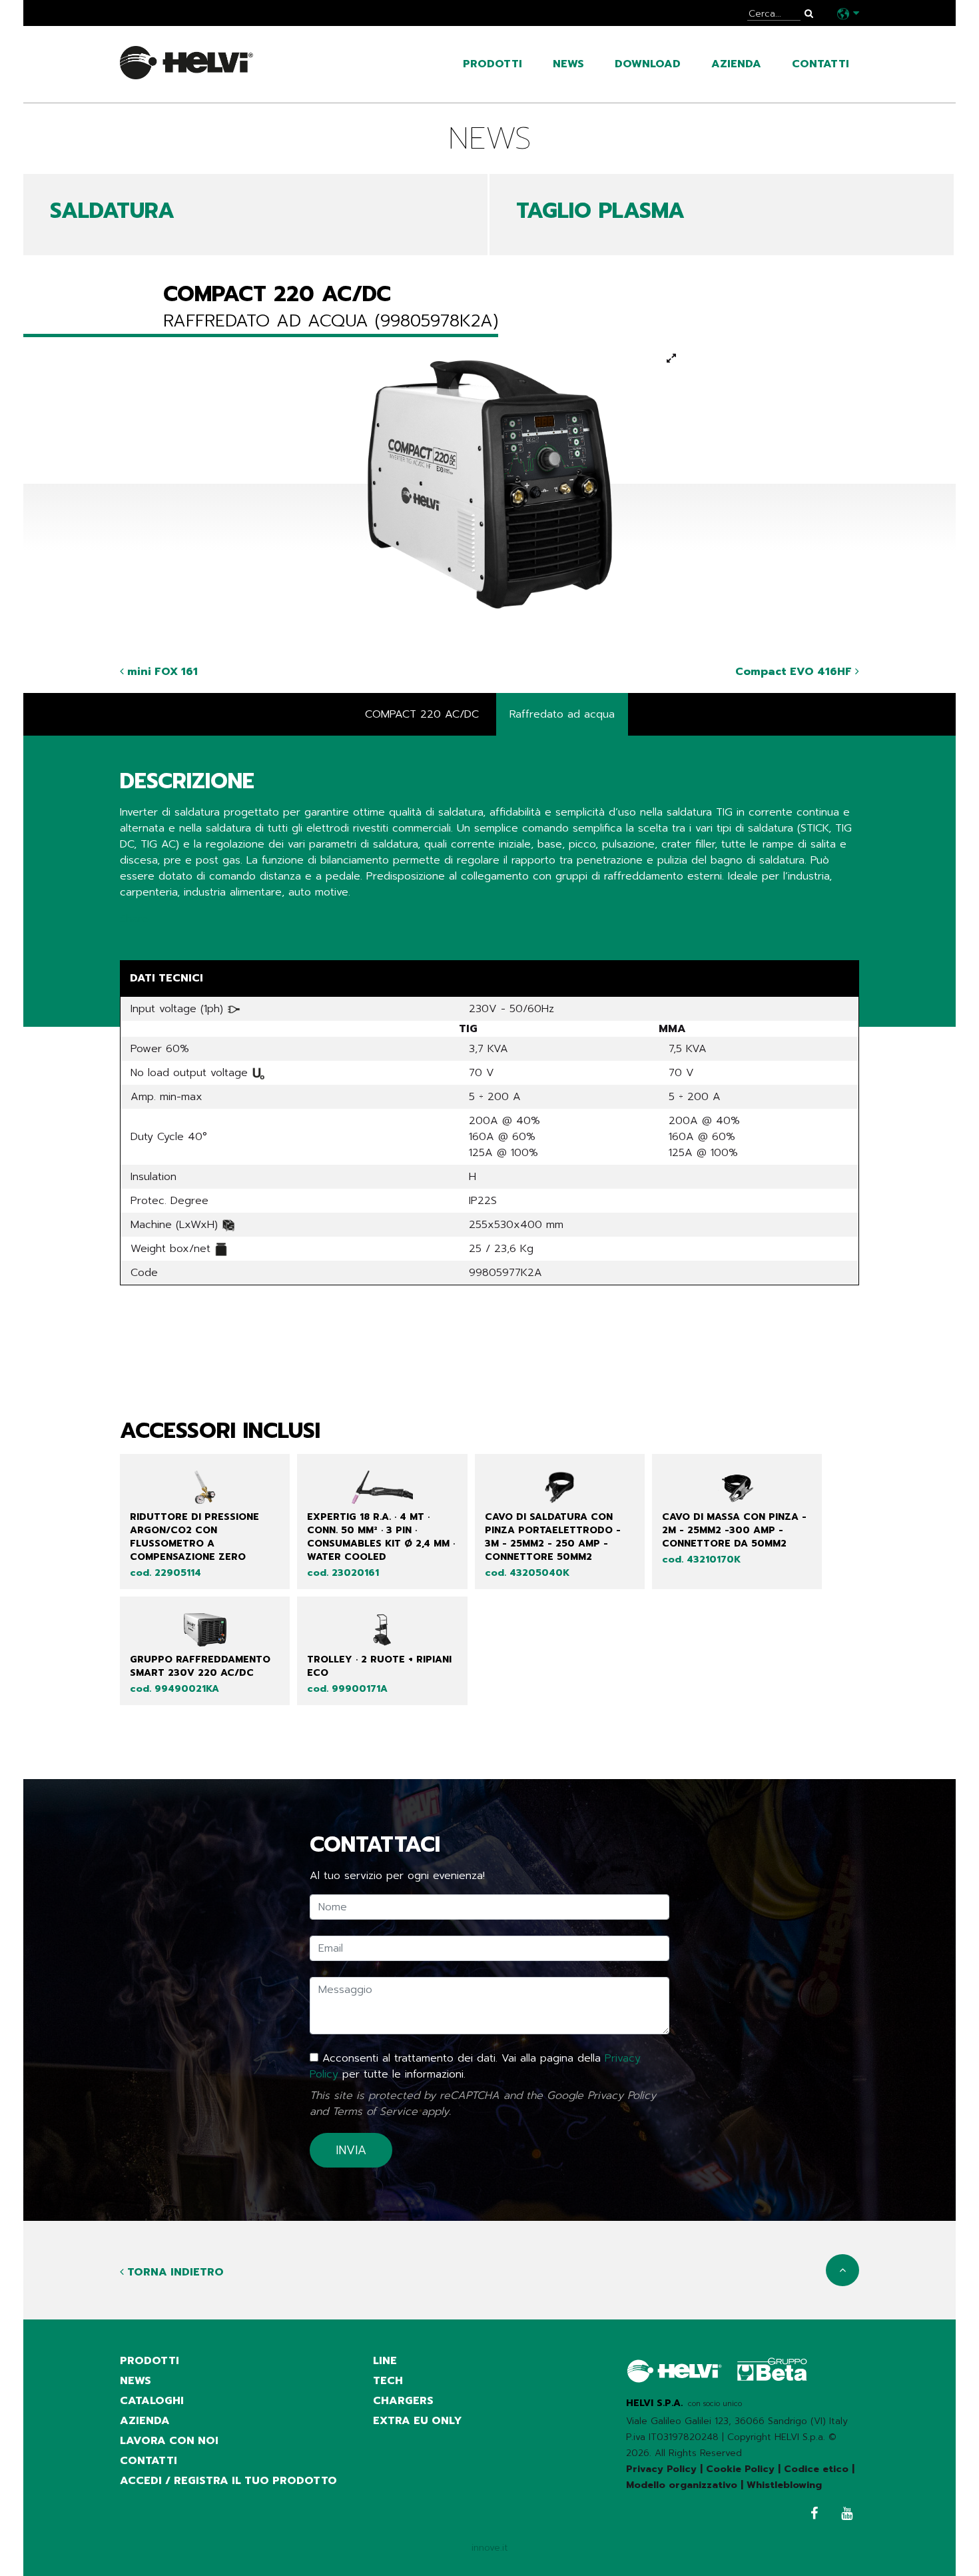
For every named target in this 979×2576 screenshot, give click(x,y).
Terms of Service (375, 2112)
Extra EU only (418, 2421)
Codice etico (816, 2469)
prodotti (492, 64)
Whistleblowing (784, 2485)
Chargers (403, 2401)
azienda (736, 64)
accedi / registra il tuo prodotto (228, 2481)
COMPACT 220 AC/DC (422, 714)
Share (134, 919)
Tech (388, 2381)
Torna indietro (174, 2272)
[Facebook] (811, 2515)
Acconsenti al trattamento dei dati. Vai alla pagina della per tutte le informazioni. (475, 2066)
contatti (820, 64)
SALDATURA (112, 211)
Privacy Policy (622, 2096)
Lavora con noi (169, 2441)
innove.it (490, 2548)
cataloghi (152, 2401)
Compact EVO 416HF (795, 672)
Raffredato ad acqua (562, 714)
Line (385, 2361)
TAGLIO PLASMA (600, 211)
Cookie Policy (740, 2469)
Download (648, 64)
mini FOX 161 (161, 672)
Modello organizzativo (682, 2485)
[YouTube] (843, 2515)
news (568, 64)
